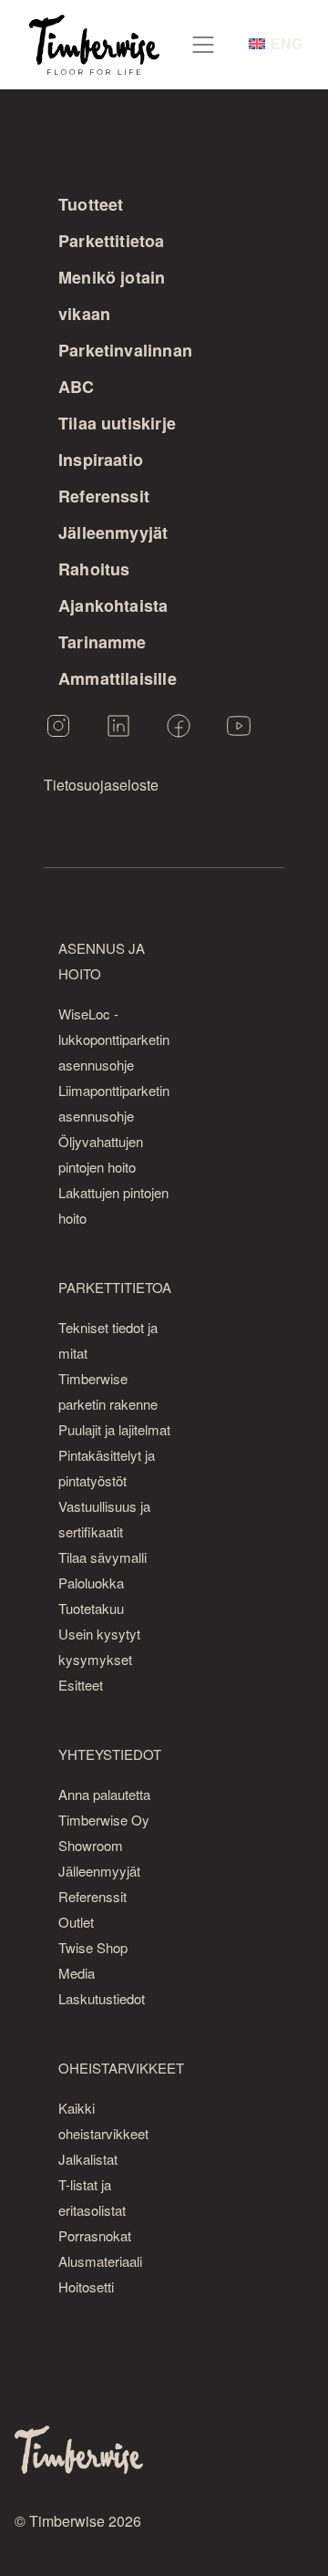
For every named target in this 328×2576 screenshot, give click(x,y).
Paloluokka (91, 1583)
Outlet (76, 1922)
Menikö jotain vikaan (112, 295)
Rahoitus (94, 569)
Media (77, 1973)
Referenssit (104, 496)
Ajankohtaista (113, 605)
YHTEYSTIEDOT (110, 1754)
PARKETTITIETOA (115, 1287)
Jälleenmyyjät (113, 533)
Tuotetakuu (91, 1608)
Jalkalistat (88, 2159)
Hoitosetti (86, 2286)
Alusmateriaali (100, 2261)
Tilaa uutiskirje (117, 423)
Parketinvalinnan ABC (125, 368)
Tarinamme (102, 642)
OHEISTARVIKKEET (121, 2068)
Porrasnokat (95, 2235)
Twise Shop (93, 1947)
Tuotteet (91, 204)
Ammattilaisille (118, 678)
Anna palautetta (104, 1794)
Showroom (91, 1845)
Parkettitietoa (112, 241)
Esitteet (81, 1685)
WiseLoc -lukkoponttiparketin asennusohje (114, 1039)
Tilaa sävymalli (102, 1557)
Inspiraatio (101, 460)
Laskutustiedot (102, 1998)
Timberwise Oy (104, 1820)
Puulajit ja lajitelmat (114, 1429)
